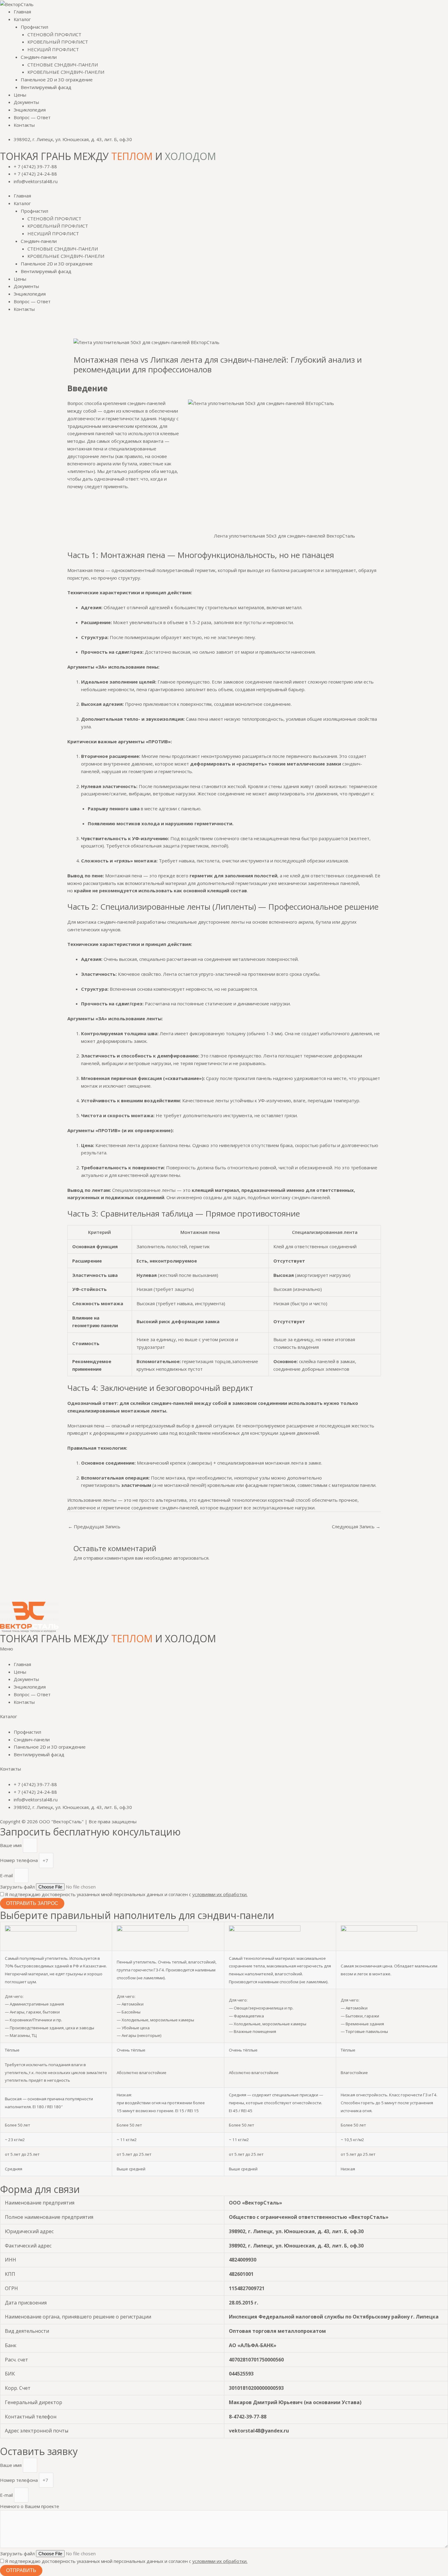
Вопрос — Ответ (32, 117)
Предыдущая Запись (94, 1526)
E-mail (7, 1875)
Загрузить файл (18, 1887)
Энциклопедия (30, 110)
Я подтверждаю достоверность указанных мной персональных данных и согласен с (126, 1894)
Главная (22, 12)
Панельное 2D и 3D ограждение (57, 80)
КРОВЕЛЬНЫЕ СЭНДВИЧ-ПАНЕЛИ (66, 72)
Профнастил (34, 27)
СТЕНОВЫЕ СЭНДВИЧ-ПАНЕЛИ (63, 65)
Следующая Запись (356, 1526)
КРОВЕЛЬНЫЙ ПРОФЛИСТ (58, 42)
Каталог (22, 19)
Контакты (24, 125)
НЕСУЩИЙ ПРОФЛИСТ (53, 49)
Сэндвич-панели (39, 57)
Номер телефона (20, 1860)
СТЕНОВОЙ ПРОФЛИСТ (54, 34)
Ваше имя (11, 1845)
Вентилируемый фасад (46, 87)
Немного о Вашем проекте (30, 2506)
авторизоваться (191, 1558)
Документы (26, 102)
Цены (20, 95)
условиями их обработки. (220, 1894)
